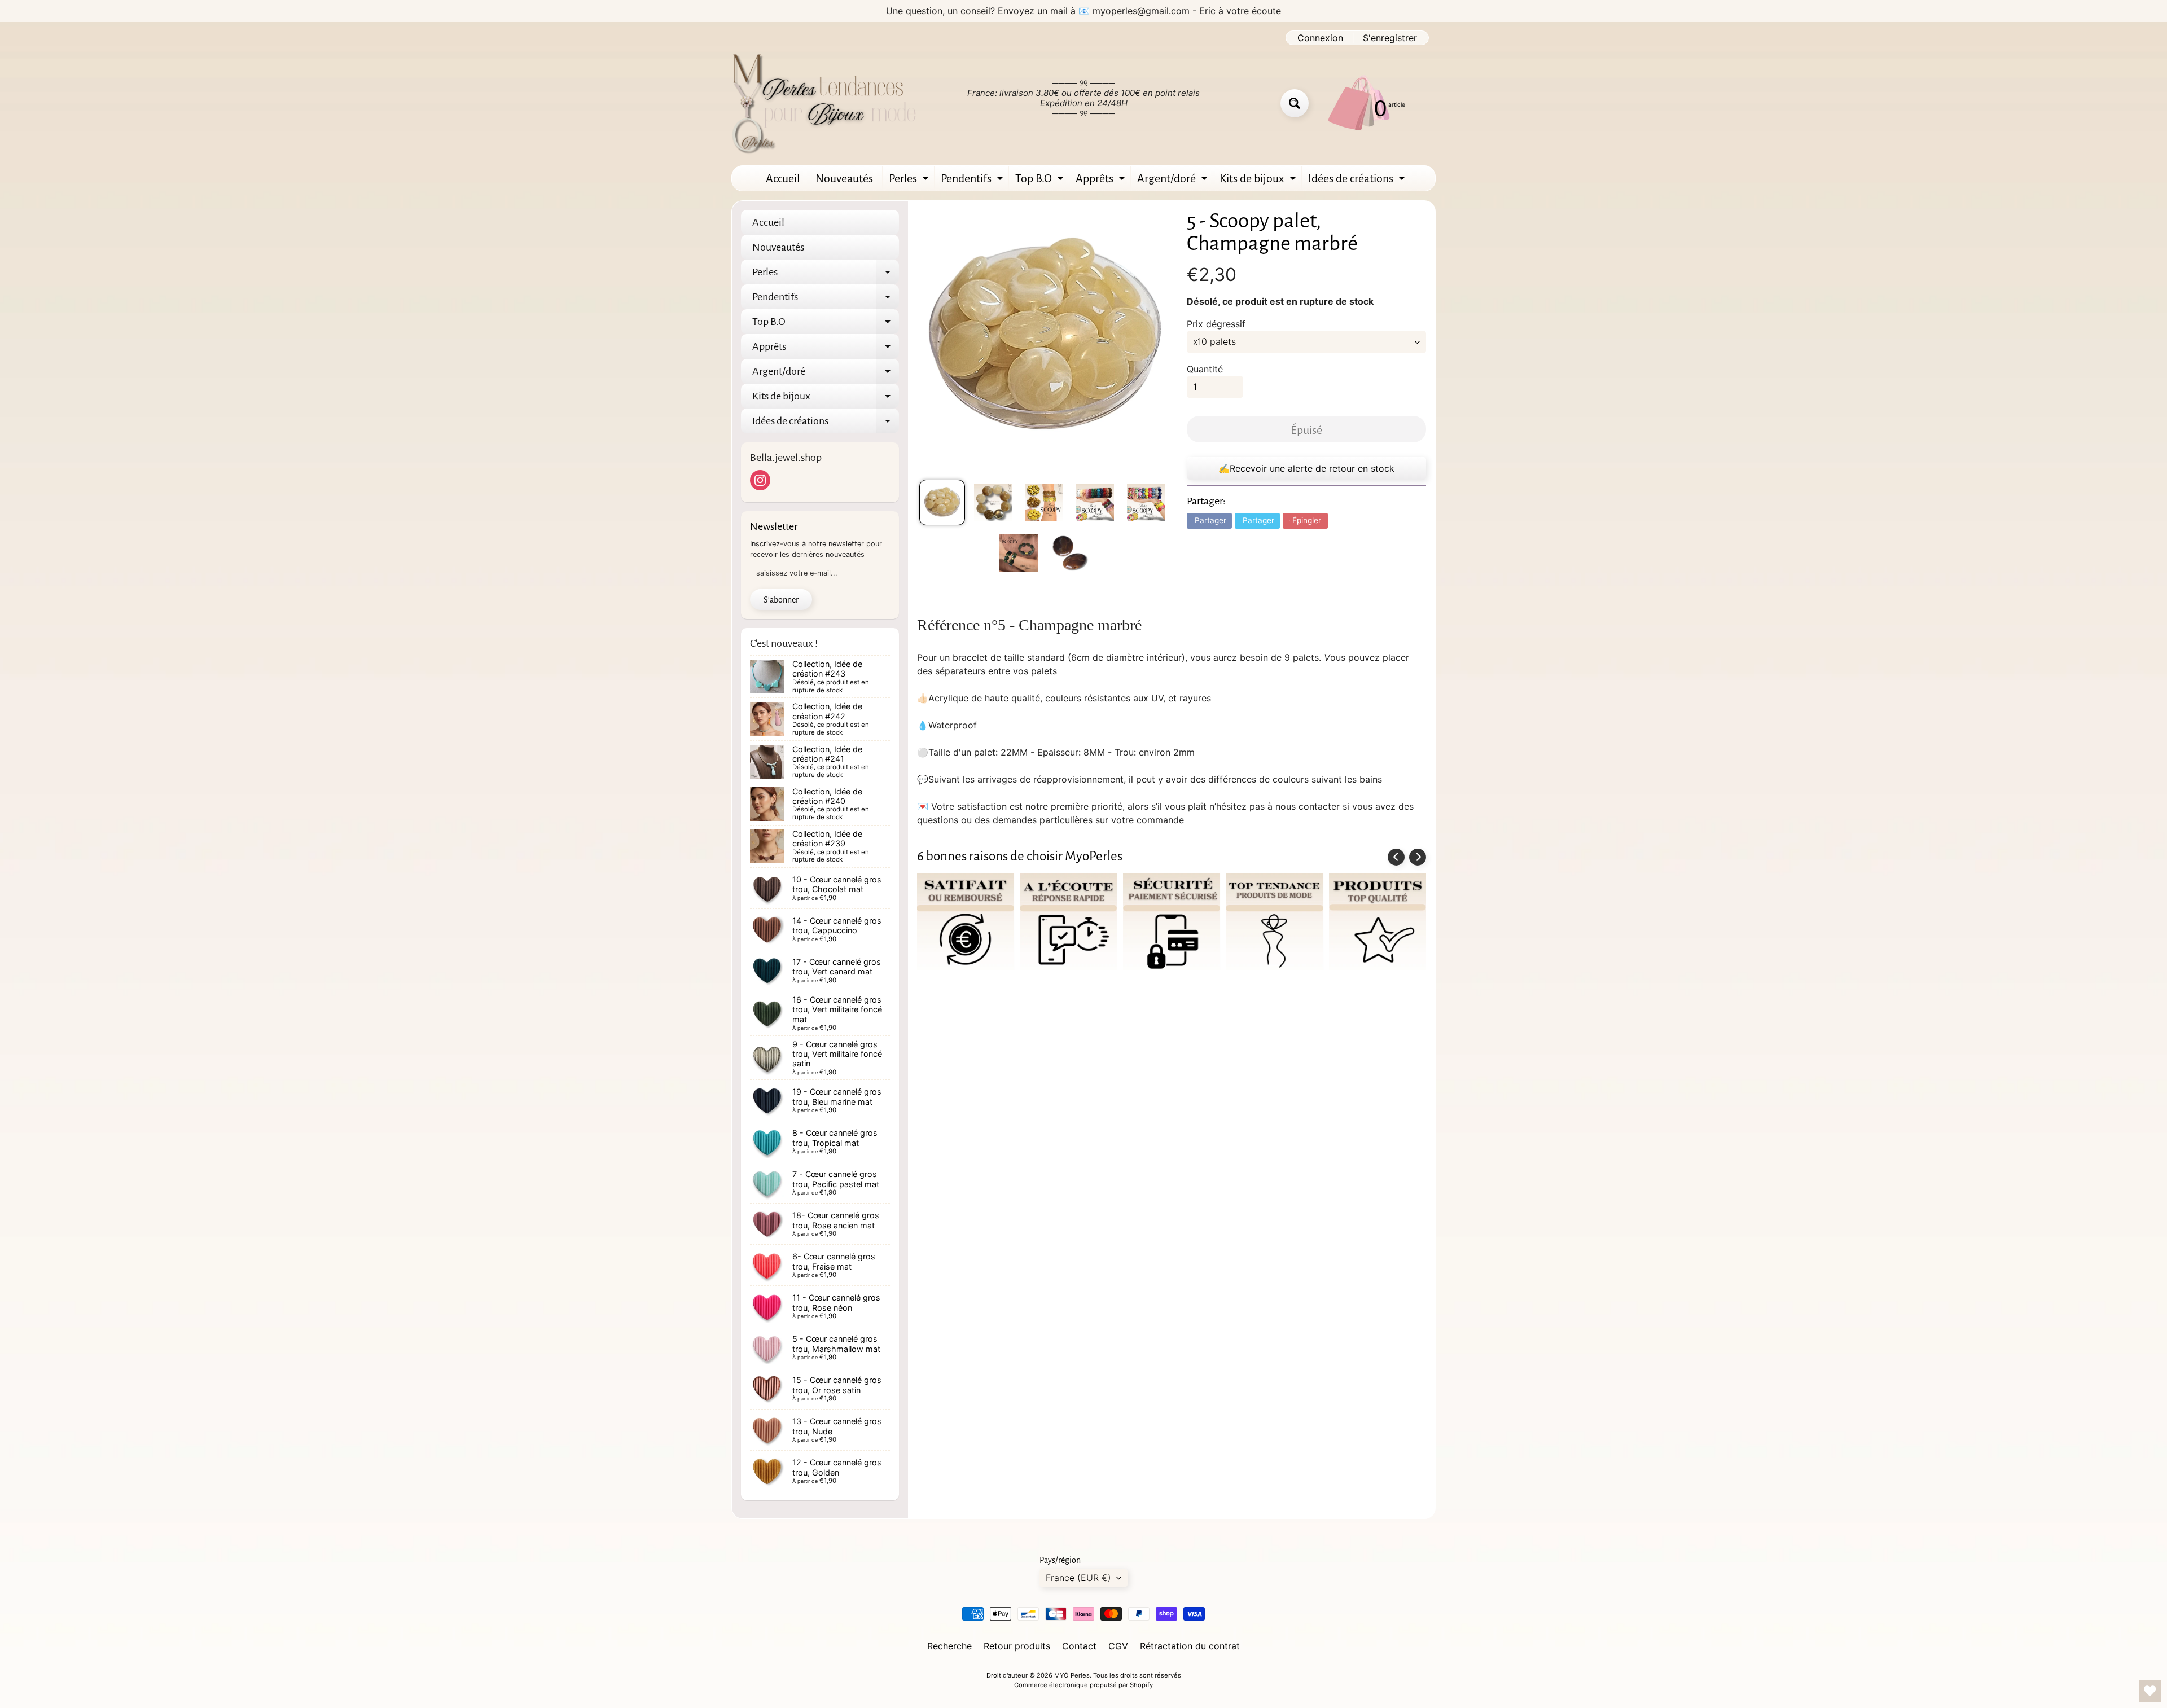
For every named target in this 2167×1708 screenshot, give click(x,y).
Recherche (949, 1646)
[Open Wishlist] (2150, 1691)
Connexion (1320, 38)
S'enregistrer (1390, 38)
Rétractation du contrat (1190, 1646)
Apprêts (1102, 181)
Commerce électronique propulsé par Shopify (1083, 1685)
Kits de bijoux (1259, 181)
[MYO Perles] (824, 103)
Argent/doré (1174, 181)
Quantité (1205, 369)
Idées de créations (1358, 181)
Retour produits (1017, 1646)
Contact (1079, 1646)
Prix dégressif (1216, 324)
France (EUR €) (1078, 1578)
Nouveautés (844, 178)
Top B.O (1041, 181)
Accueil (783, 178)
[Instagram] (760, 480)
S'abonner (781, 600)
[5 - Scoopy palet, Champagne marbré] (942, 502)
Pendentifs (973, 181)
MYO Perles (1072, 1675)
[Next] (1418, 857)
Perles (910, 181)
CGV (1118, 1646)
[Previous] (1396, 857)
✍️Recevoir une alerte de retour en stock (1306, 468)
